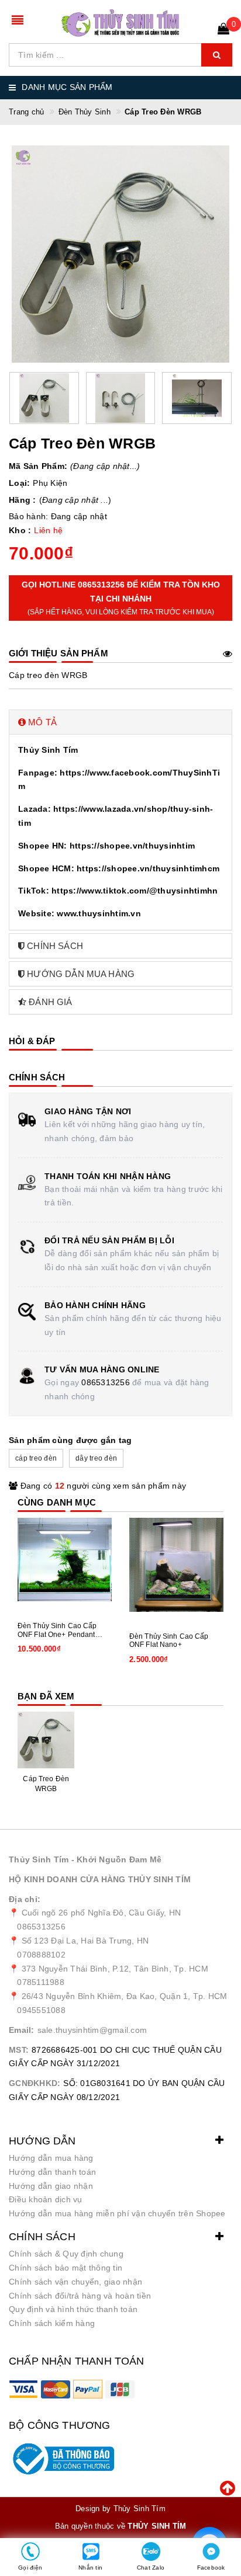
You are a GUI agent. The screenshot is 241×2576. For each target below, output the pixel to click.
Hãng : (23, 500)
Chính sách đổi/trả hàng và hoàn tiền (80, 2296)
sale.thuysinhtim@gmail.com (92, 2030)
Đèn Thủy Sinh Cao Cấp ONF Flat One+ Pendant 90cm (57, 1630)
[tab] (120, 722)
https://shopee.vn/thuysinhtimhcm (148, 868)
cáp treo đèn (36, 1458)
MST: (19, 2050)
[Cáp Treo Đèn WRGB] (46, 1740)
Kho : (20, 530)
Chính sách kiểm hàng (52, 2323)
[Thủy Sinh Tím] (120, 23)
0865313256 (106, 1382)
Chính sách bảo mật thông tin (66, 2268)
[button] (120, 722)
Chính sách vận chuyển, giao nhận (75, 2282)
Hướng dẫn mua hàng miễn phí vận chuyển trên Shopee (117, 2213)
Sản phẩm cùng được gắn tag (70, 1440)
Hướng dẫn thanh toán (52, 2172)
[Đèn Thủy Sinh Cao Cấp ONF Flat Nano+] (176, 1565)
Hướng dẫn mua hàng (51, 2158)
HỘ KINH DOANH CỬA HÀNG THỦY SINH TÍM (100, 1879)
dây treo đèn (96, 1458)
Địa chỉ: (25, 1899)
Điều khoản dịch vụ (46, 2199)
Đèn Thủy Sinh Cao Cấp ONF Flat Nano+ (169, 1640)
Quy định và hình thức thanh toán (73, 2309)
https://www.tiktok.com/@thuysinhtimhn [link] (135, 891)
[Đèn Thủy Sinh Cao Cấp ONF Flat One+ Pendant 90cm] (65, 1560)
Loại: (19, 483)
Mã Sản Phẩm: (38, 466)
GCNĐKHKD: (35, 2083)
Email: (22, 2030)
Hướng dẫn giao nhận (51, 2186)
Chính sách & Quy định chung (66, 2254)
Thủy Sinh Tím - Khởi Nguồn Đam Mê (85, 1859)
